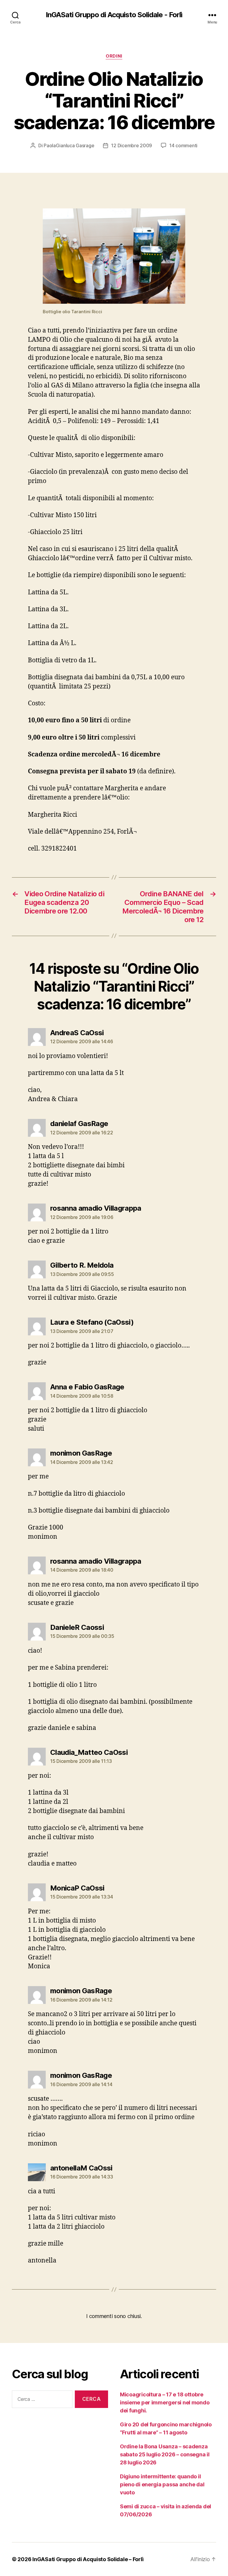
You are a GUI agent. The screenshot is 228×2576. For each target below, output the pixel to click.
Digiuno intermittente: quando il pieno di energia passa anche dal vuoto (162, 2484)
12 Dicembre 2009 (132, 145)
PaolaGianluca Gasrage (69, 145)
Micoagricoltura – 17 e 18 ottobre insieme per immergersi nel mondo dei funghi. (165, 2402)
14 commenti (183, 145)
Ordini (114, 56)
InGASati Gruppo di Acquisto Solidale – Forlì (88, 2559)
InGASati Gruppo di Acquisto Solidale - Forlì (114, 15)
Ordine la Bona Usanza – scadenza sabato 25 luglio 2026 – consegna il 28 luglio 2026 (165, 2454)
